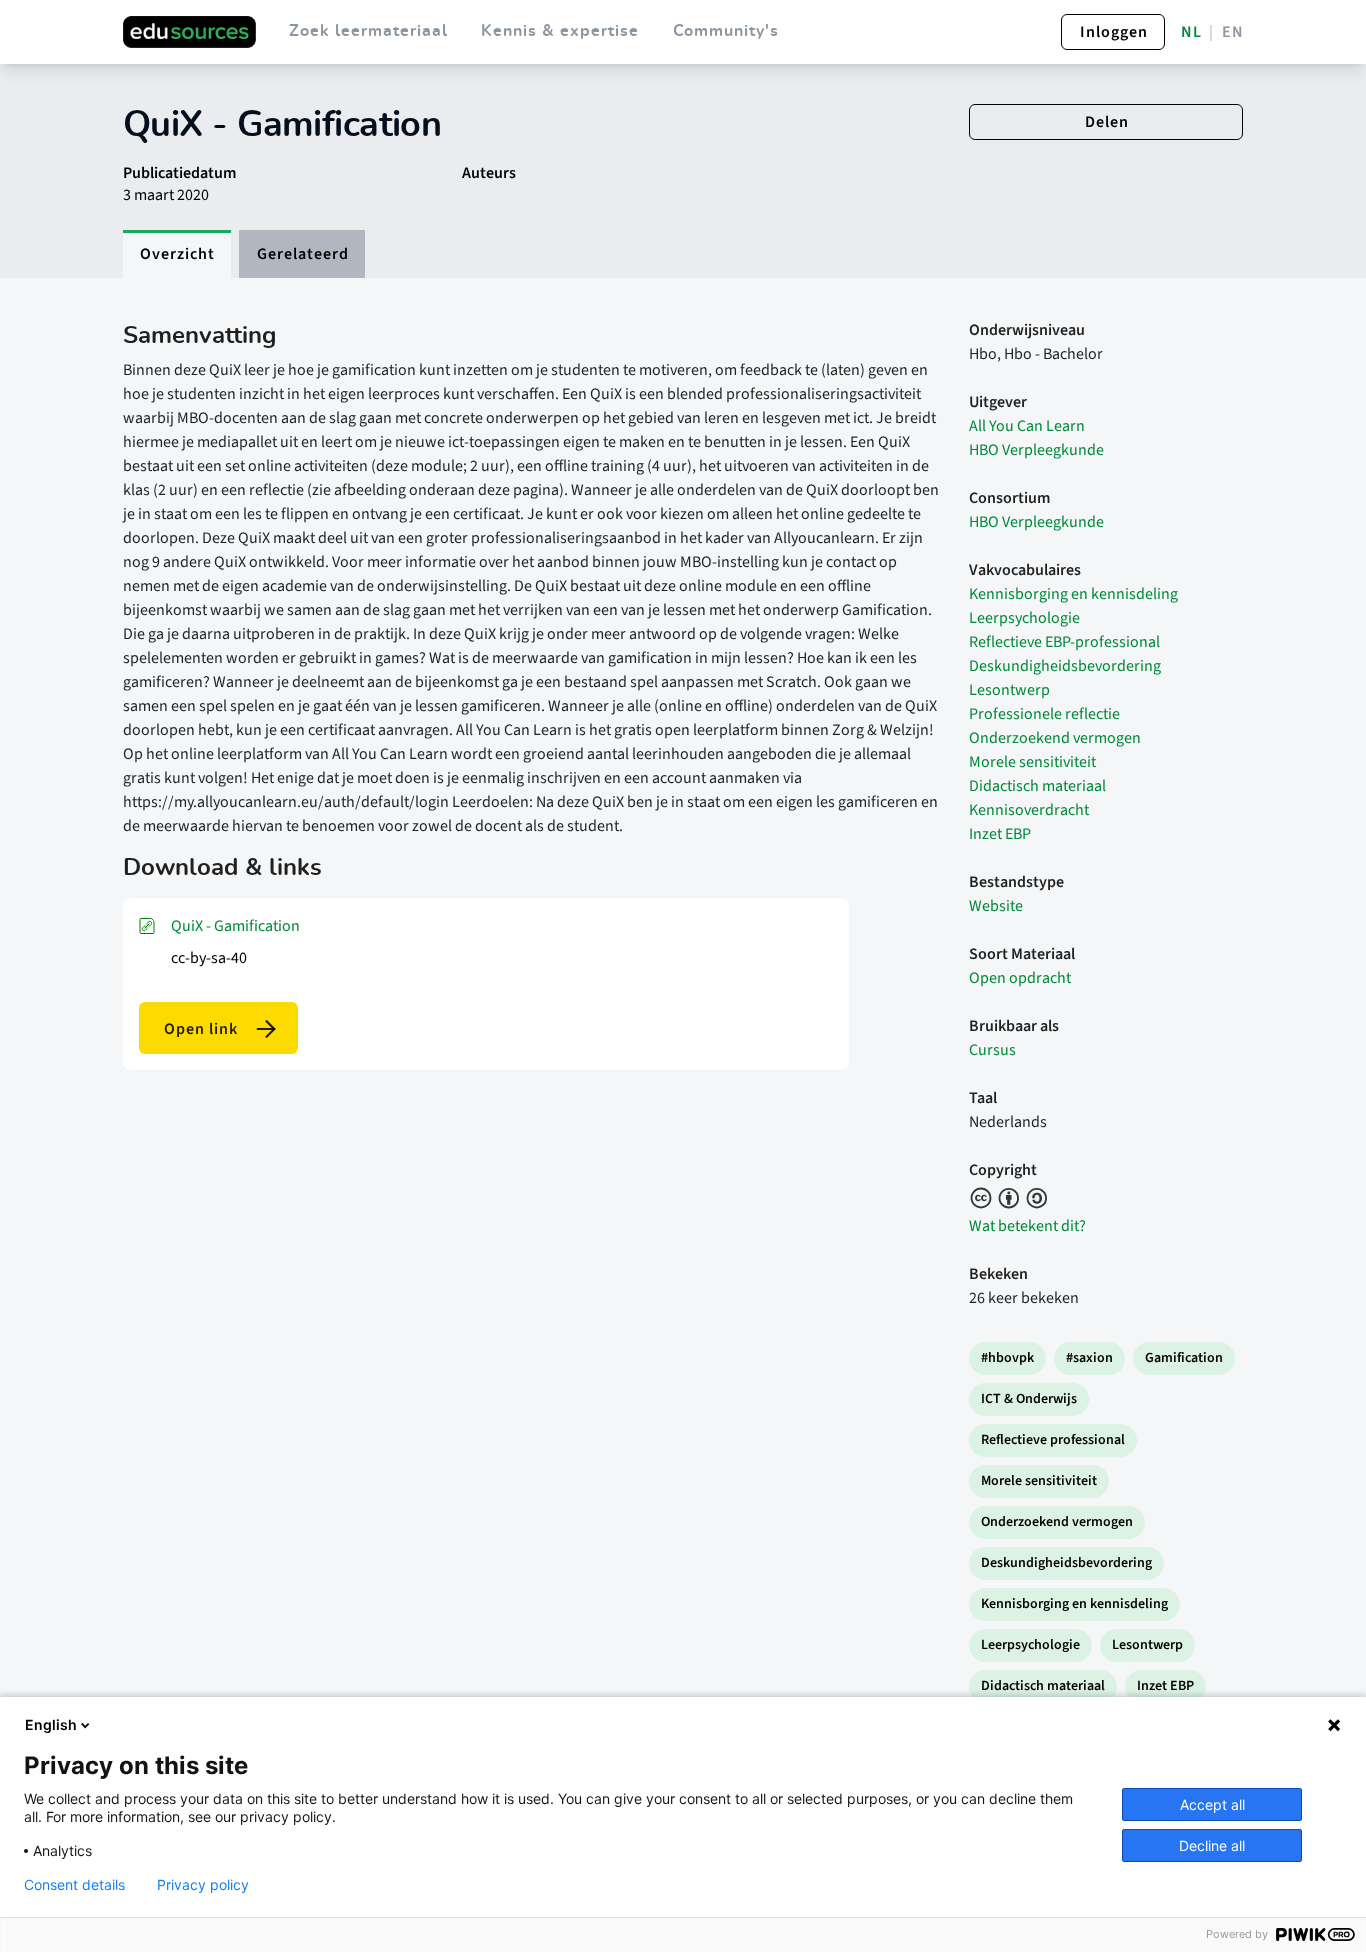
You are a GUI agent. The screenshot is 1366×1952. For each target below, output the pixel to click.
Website (996, 906)
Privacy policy (203, 1885)
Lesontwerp (1009, 690)
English (51, 1724)
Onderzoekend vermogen (1055, 738)
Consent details (74, 1885)
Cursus (992, 1050)
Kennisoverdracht (1029, 810)
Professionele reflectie (1044, 714)
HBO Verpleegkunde (1036, 450)
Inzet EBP (1000, 834)
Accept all (1212, 1804)
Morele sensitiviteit (1032, 762)
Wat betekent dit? (1027, 1226)
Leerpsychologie (1024, 618)
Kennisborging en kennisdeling (1073, 594)
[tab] (177, 254)
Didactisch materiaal (1037, 786)
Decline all (1212, 1845)
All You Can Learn (1027, 426)
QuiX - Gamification (235, 926)
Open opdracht (1020, 978)
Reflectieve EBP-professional (1064, 642)
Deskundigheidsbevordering (1065, 666)
